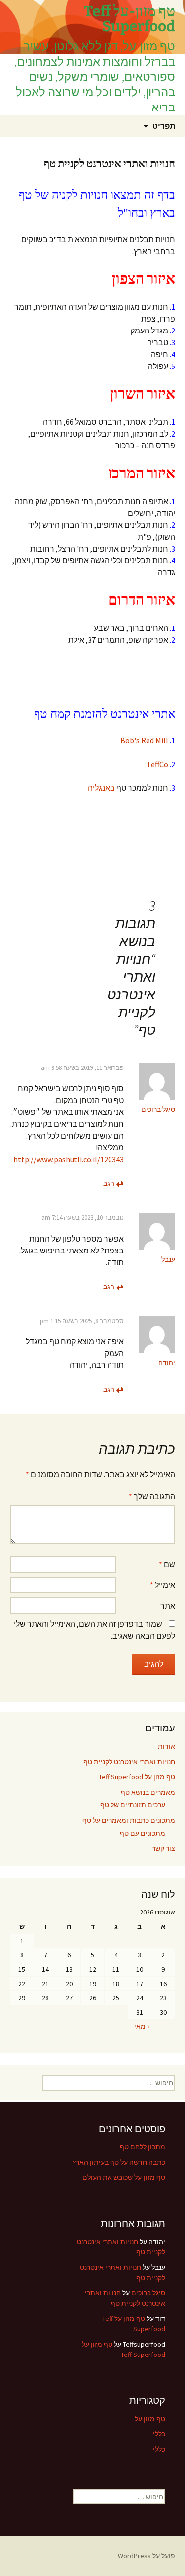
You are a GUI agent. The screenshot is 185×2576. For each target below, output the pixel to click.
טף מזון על (150, 2419)
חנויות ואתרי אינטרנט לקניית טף (129, 1762)
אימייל (163, 1585)
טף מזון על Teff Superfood (137, 1777)
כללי (159, 2434)
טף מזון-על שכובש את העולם (124, 2177)
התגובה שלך (152, 1496)
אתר (168, 1606)
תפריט (164, 126)
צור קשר (164, 1848)
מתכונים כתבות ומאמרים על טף (129, 1820)
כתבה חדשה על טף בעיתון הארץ (119, 2162)
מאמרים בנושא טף (148, 1792)
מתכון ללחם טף (143, 2147)
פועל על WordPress (147, 2556)
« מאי (142, 2026)
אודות (166, 1746)
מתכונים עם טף (143, 1833)
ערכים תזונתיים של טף (133, 1805)
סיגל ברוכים (158, 1109)
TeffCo (157, 764)
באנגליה (101, 788)
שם (167, 1564)
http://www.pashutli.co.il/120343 (69, 1159)
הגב (109, 1183)
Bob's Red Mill (144, 740)
